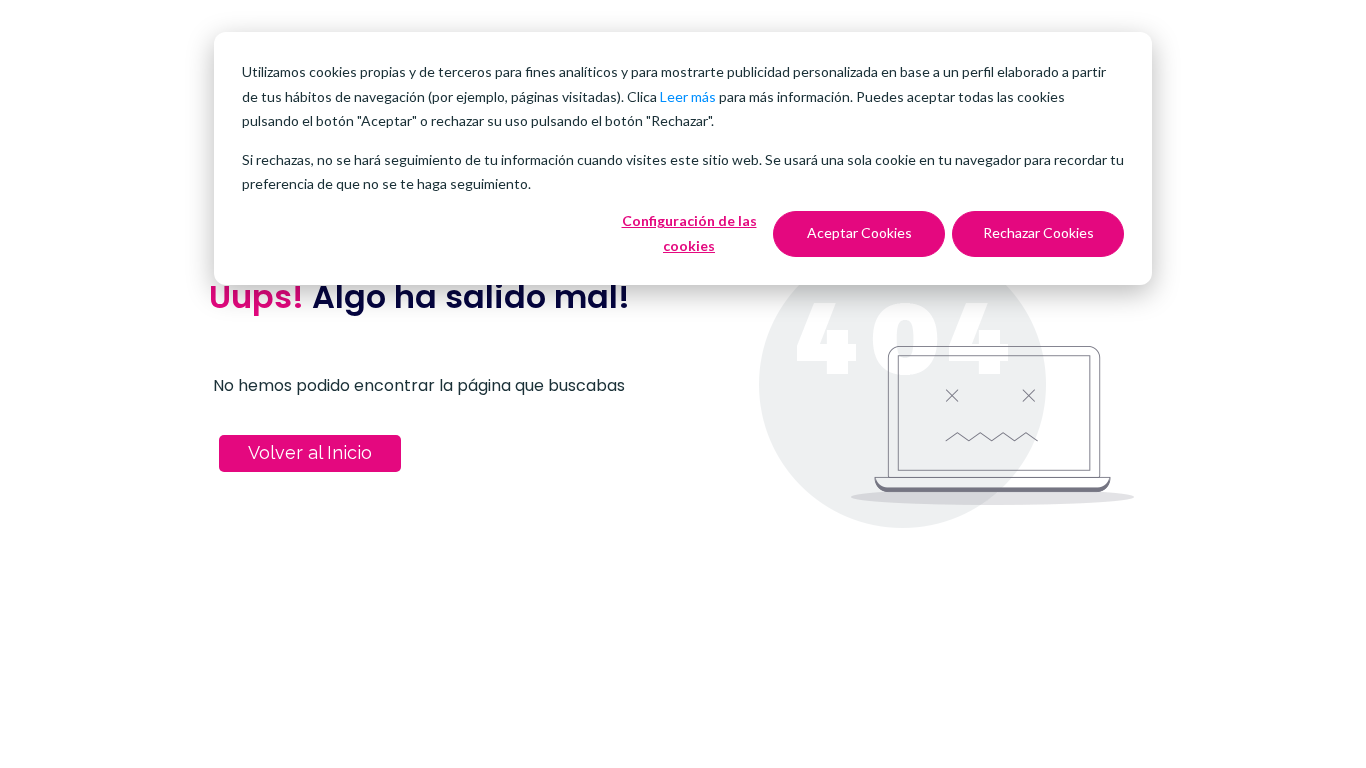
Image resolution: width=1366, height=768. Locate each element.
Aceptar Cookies (859, 232)
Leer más (688, 96)
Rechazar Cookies (1038, 232)
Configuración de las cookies (689, 233)
